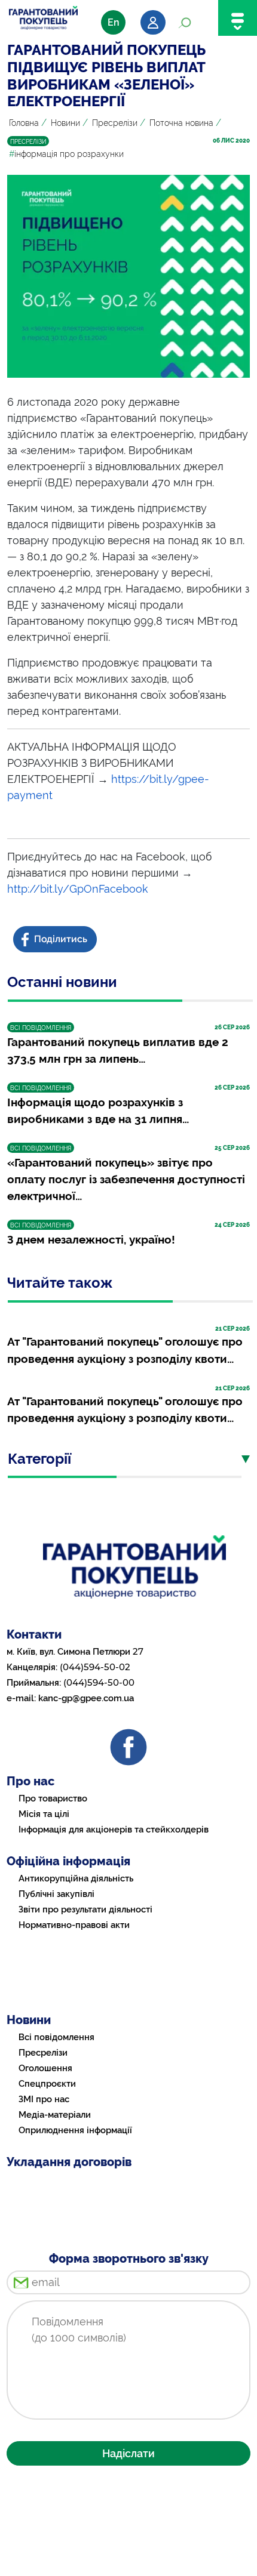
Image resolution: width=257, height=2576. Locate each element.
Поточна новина (181, 123)
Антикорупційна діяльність (76, 1878)
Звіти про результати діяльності (85, 1909)
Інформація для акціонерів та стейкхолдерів (114, 1830)
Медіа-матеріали (55, 2115)
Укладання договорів (69, 2162)
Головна (24, 123)
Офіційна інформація (68, 1861)
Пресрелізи (115, 123)
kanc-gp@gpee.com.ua (86, 1698)
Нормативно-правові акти (74, 1925)
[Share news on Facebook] (56, 940)
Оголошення (45, 2068)
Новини (65, 123)
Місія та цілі (44, 1814)
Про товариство (53, 1798)
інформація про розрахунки (66, 154)
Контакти (34, 1634)
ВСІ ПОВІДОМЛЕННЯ (41, 1028)
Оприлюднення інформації (75, 2130)
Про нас (30, 1781)
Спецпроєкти (47, 2084)
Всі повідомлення (56, 2037)
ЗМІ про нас (44, 2099)
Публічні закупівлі (56, 1894)
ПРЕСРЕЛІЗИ (28, 142)
